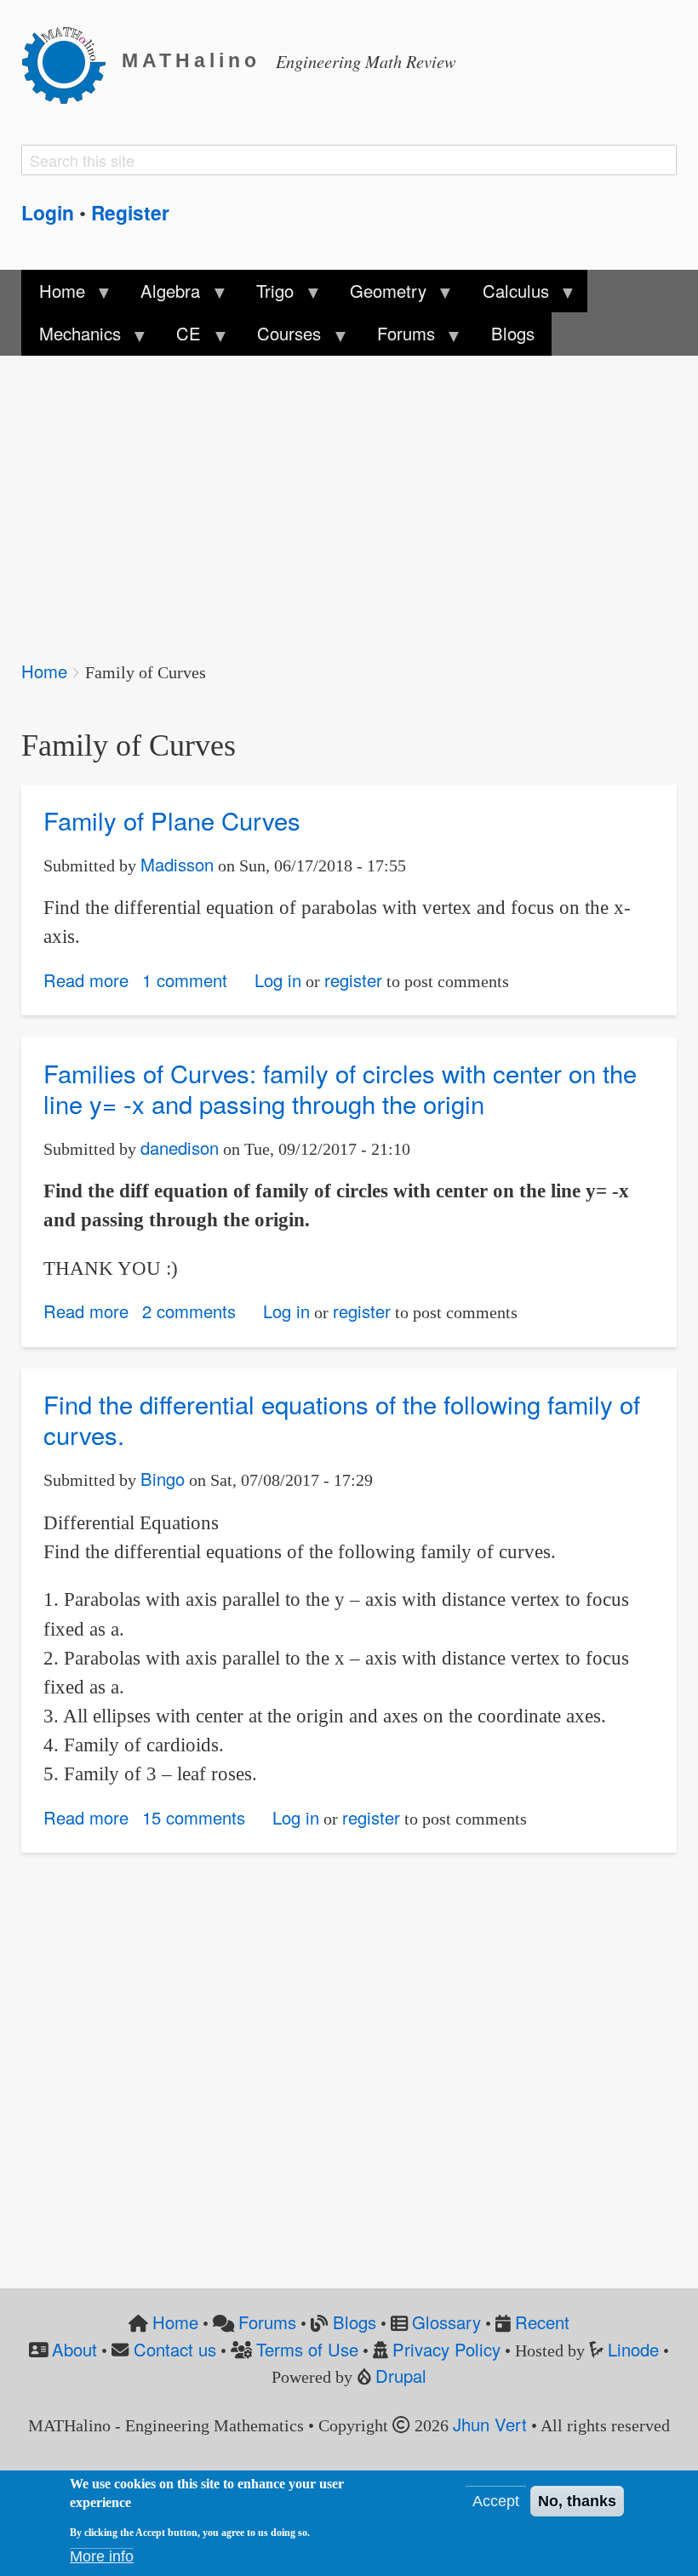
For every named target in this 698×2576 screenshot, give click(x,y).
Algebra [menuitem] (162, 295)
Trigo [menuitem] (266, 295)
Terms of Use (307, 2349)
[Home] (72, 62)
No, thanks (577, 2501)
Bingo (163, 1479)
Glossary (446, 2322)
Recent (542, 2322)
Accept (496, 2501)
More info (102, 2556)
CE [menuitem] (180, 338)
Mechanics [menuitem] (71, 338)
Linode (633, 2349)
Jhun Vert (490, 2424)
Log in (278, 980)
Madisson (177, 864)
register (353, 980)
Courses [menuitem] (280, 338)
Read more (86, 980)
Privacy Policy (446, 2349)
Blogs (355, 2322)
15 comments (194, 1817)
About (74, 2349)
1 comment (185, 980)
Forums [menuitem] (398, 338)
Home (44, 671)
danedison (180, 1148)
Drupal (401, 2376)
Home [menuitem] (53, 295)
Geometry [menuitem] (380, 295)
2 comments (189, 1311)
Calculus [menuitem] (507, 295)
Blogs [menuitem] (513, 333)
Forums (267, 2322)
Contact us (175, 2349)
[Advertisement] (349, 496)
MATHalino (191, 61)
